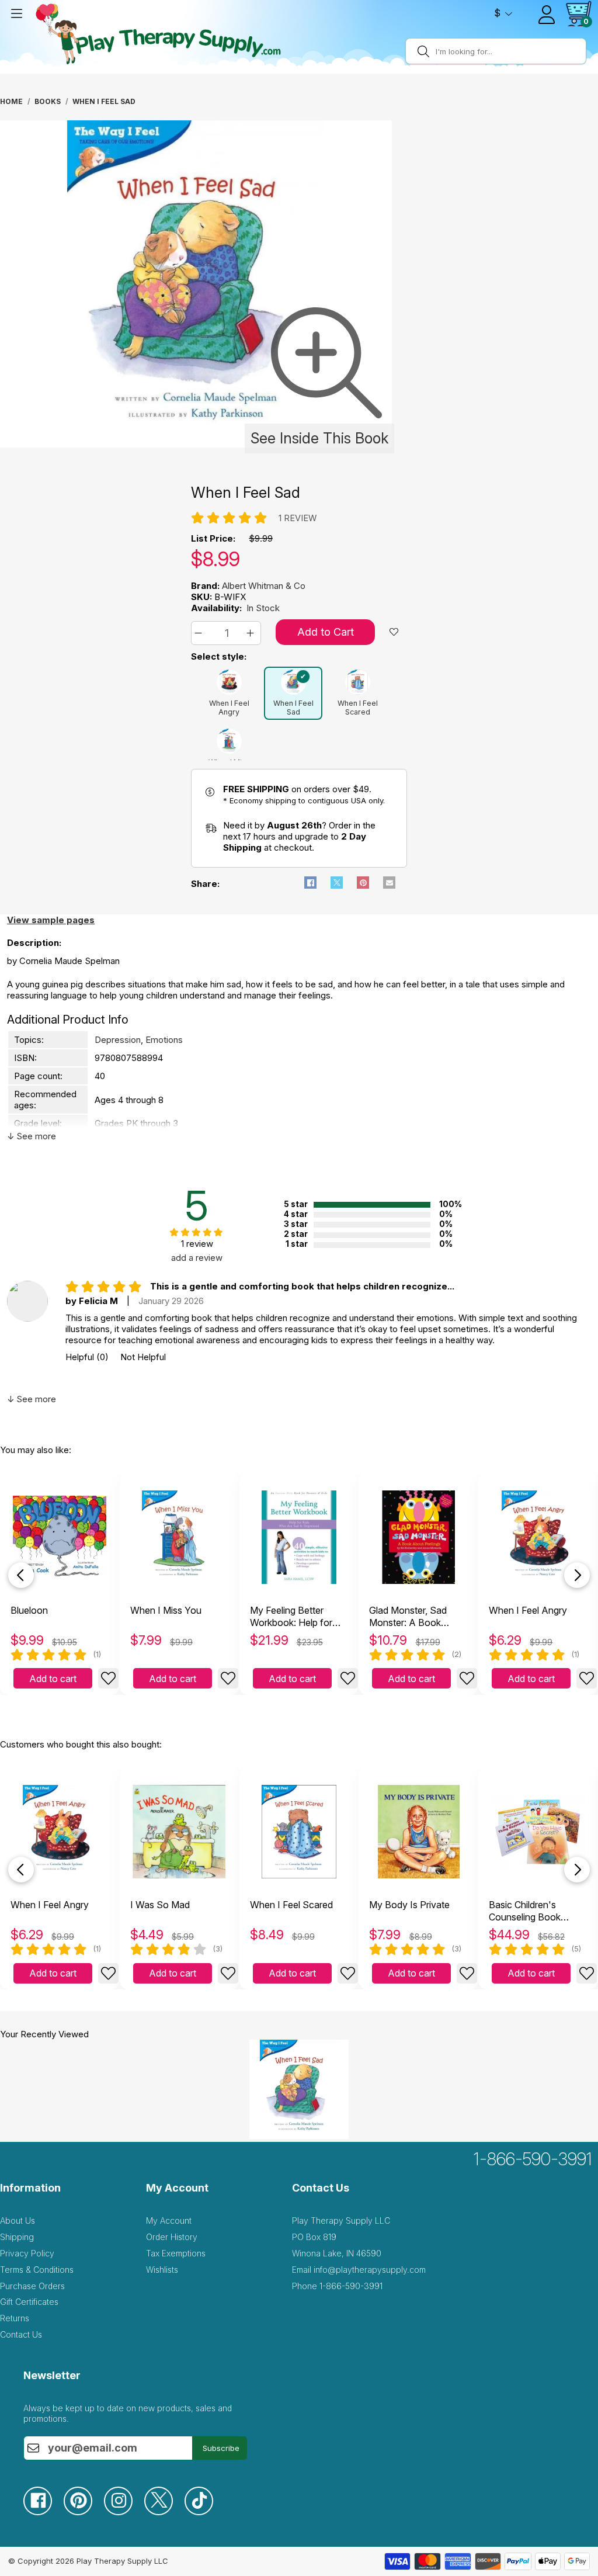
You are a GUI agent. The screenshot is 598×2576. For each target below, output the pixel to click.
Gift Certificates (29, 2302)
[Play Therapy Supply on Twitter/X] (164, 2512)
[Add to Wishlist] (108, 1678)
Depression (118, 1040)
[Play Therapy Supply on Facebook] (44, 2512)
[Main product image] (196, 444)
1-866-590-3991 (533, 2159)
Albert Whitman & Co (264, 586)
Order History (172, 2237)
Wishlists (162, 2270)
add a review (197, 1258)
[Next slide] (577, 1575)
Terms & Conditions (37, 2270)
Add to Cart (326, 632)
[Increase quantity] (252, 633)
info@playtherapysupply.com (370, 2270)
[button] (200, 633)
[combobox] (509, 51)
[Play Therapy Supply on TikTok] (205, 2512)
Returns (15, 2318)
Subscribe (221, 2448)
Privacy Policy (27, 2253)
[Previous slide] (21, 1575)
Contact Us (21, 2334)
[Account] (547, 15)
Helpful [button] (87, 1357)
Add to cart (53, 1679)
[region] (197, 287)
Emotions (164, 1040)
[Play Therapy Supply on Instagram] (124, 2512)
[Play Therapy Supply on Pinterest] (84, 2512)
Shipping (17, 2237)
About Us (18, 2220)
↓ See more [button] (32, 1136)
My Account (169, 2220)
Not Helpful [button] (143, 1357)
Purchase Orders (32, 2286)
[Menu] (16, 13)
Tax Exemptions (176, 2253)
